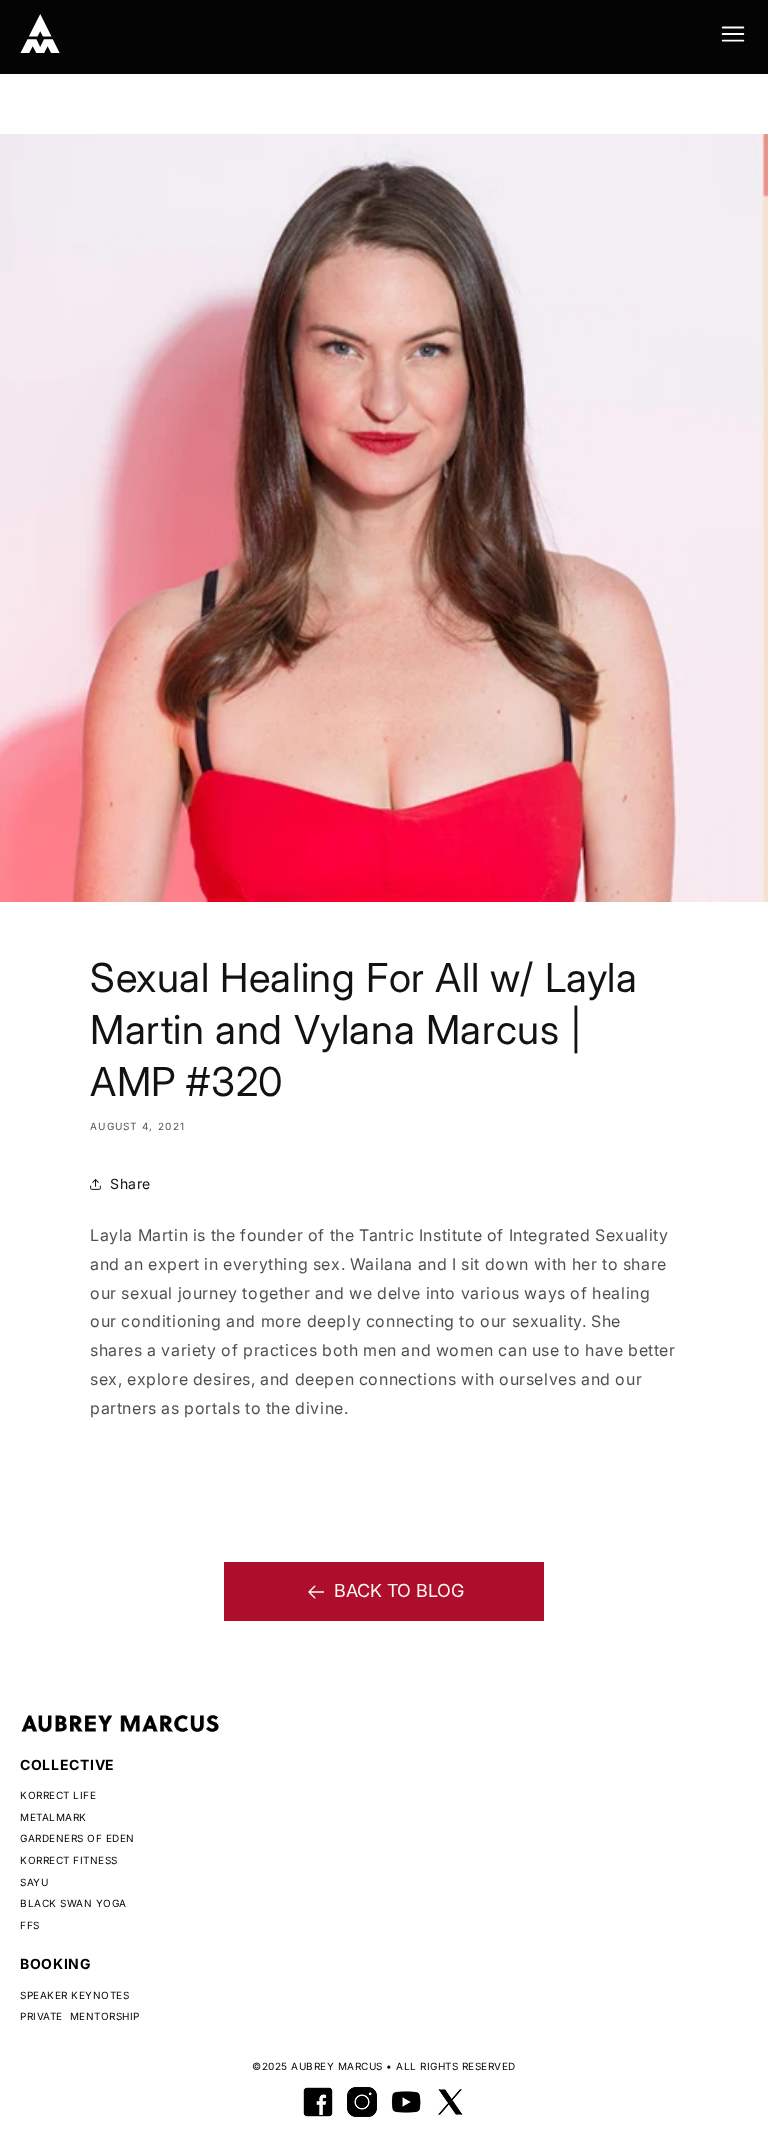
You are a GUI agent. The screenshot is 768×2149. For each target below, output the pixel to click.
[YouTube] (406, 2102)
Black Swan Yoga (73, 1903)
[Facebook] (318, 2102)
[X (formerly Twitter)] (450, 2102)
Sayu (34, 1882)
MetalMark (53, 1817)
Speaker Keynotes (74, 1995)
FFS (30, 1925)
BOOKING (56, 1963)
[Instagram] (362, 2102)
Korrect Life (58, 1795)
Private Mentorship (80, 2016)
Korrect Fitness (69, 1860)
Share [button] (130, 1183)
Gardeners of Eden (77, 1838)
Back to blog (399, 1590)
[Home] (40, 34)
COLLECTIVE (67, 1764)
